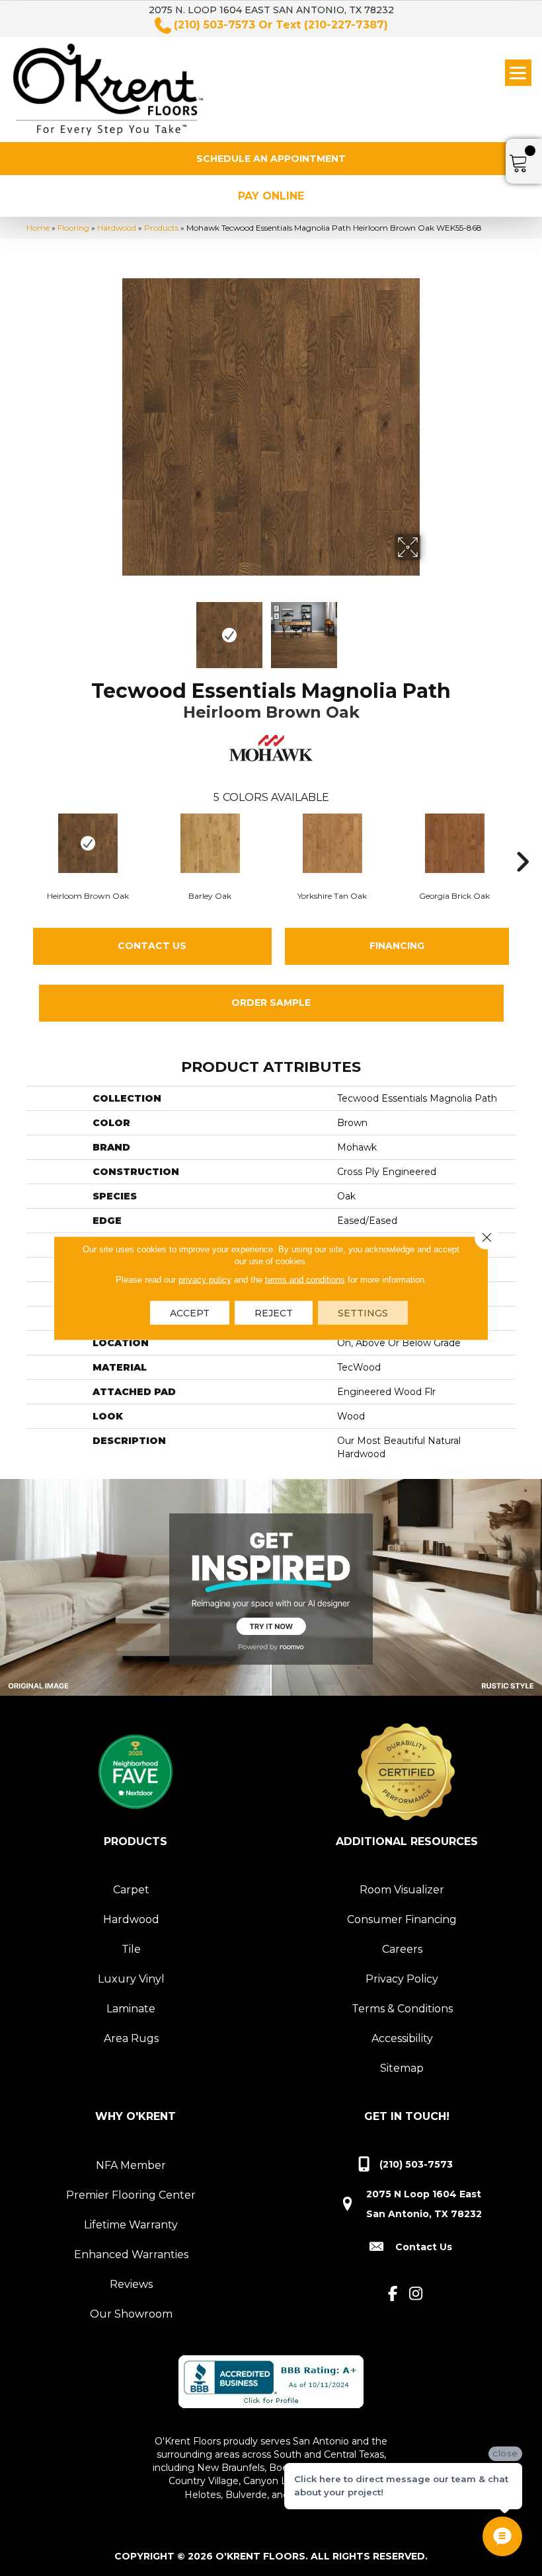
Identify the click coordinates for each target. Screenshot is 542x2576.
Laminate (131, 2009)
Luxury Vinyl (131, 1979)
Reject (274, 1313)
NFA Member (131, 2165)
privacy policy (205, 1280)
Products (161, 228)
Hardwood (117, 228)
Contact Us (152, 946)
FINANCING (397, 946)
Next (430, 628)
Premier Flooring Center (131, 2195)
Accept (190, 1313)
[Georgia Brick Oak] (454, 843)
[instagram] (416, 2294)
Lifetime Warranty (131, 2225)
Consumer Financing (402, 1919)
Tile (131, 1949)
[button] (271, 159)
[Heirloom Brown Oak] (88, 843)
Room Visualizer (402, 1890)
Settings (363, 1313)
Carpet (131, 1890)
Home (38, 228)
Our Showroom (131, 2314)
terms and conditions (305, 1280)
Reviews (131, 2284)
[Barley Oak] (210, 843)
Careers (402, 1949)
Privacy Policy (402, 1979)
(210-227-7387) (346, 25)
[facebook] (393, 2294)
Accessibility (402, 2038)
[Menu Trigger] (518, 73)
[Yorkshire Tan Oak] (332, 843)
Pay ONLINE (271, 196)
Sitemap (402, 2068)
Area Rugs (131, 2038)
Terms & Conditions (402, 2009)
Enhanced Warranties (131, 2254)
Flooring (73, 228)
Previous (112, 628)
